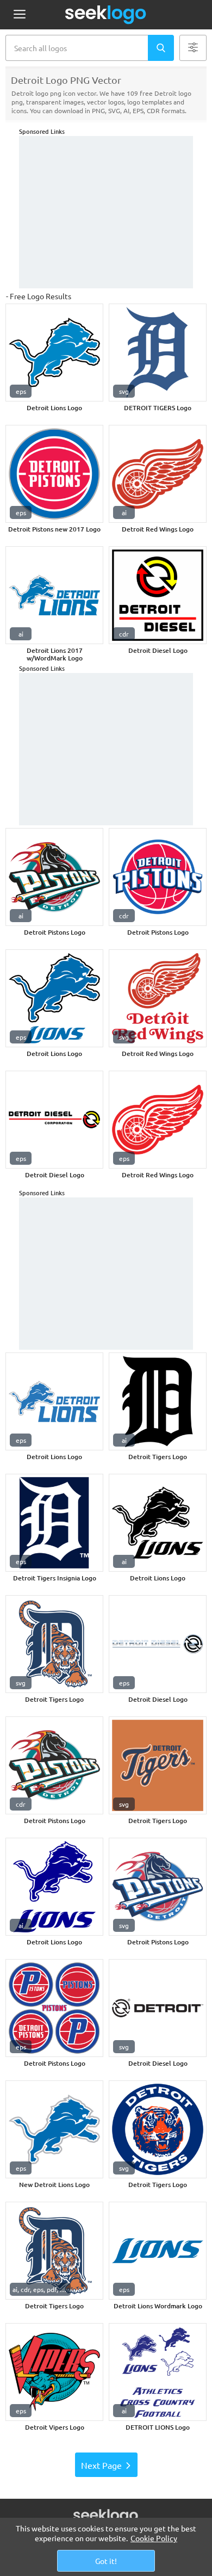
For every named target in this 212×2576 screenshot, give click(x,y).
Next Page (101, 2465)
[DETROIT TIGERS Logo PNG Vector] (158, 353)
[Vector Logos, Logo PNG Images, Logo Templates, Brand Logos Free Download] (106, 15)
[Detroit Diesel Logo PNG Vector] (158, 595)
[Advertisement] (106, 212)
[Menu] (19, 15)
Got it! (106, 2561)
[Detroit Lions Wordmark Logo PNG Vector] (158, 2251)
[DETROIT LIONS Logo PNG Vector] (158, 2372)
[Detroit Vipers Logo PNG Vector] (54, 2372)
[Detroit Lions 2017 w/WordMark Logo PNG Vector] (54, 595)
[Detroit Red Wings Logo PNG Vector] (158, 474)
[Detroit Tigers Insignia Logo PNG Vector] (54, 1523)
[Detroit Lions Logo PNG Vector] (54, 353)
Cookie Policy (154, 2538)
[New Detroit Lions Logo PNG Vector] (54, 2129)
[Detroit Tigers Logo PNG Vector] (158, 1401)
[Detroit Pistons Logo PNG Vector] (54, 877)
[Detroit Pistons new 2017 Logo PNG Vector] (54, 474)
